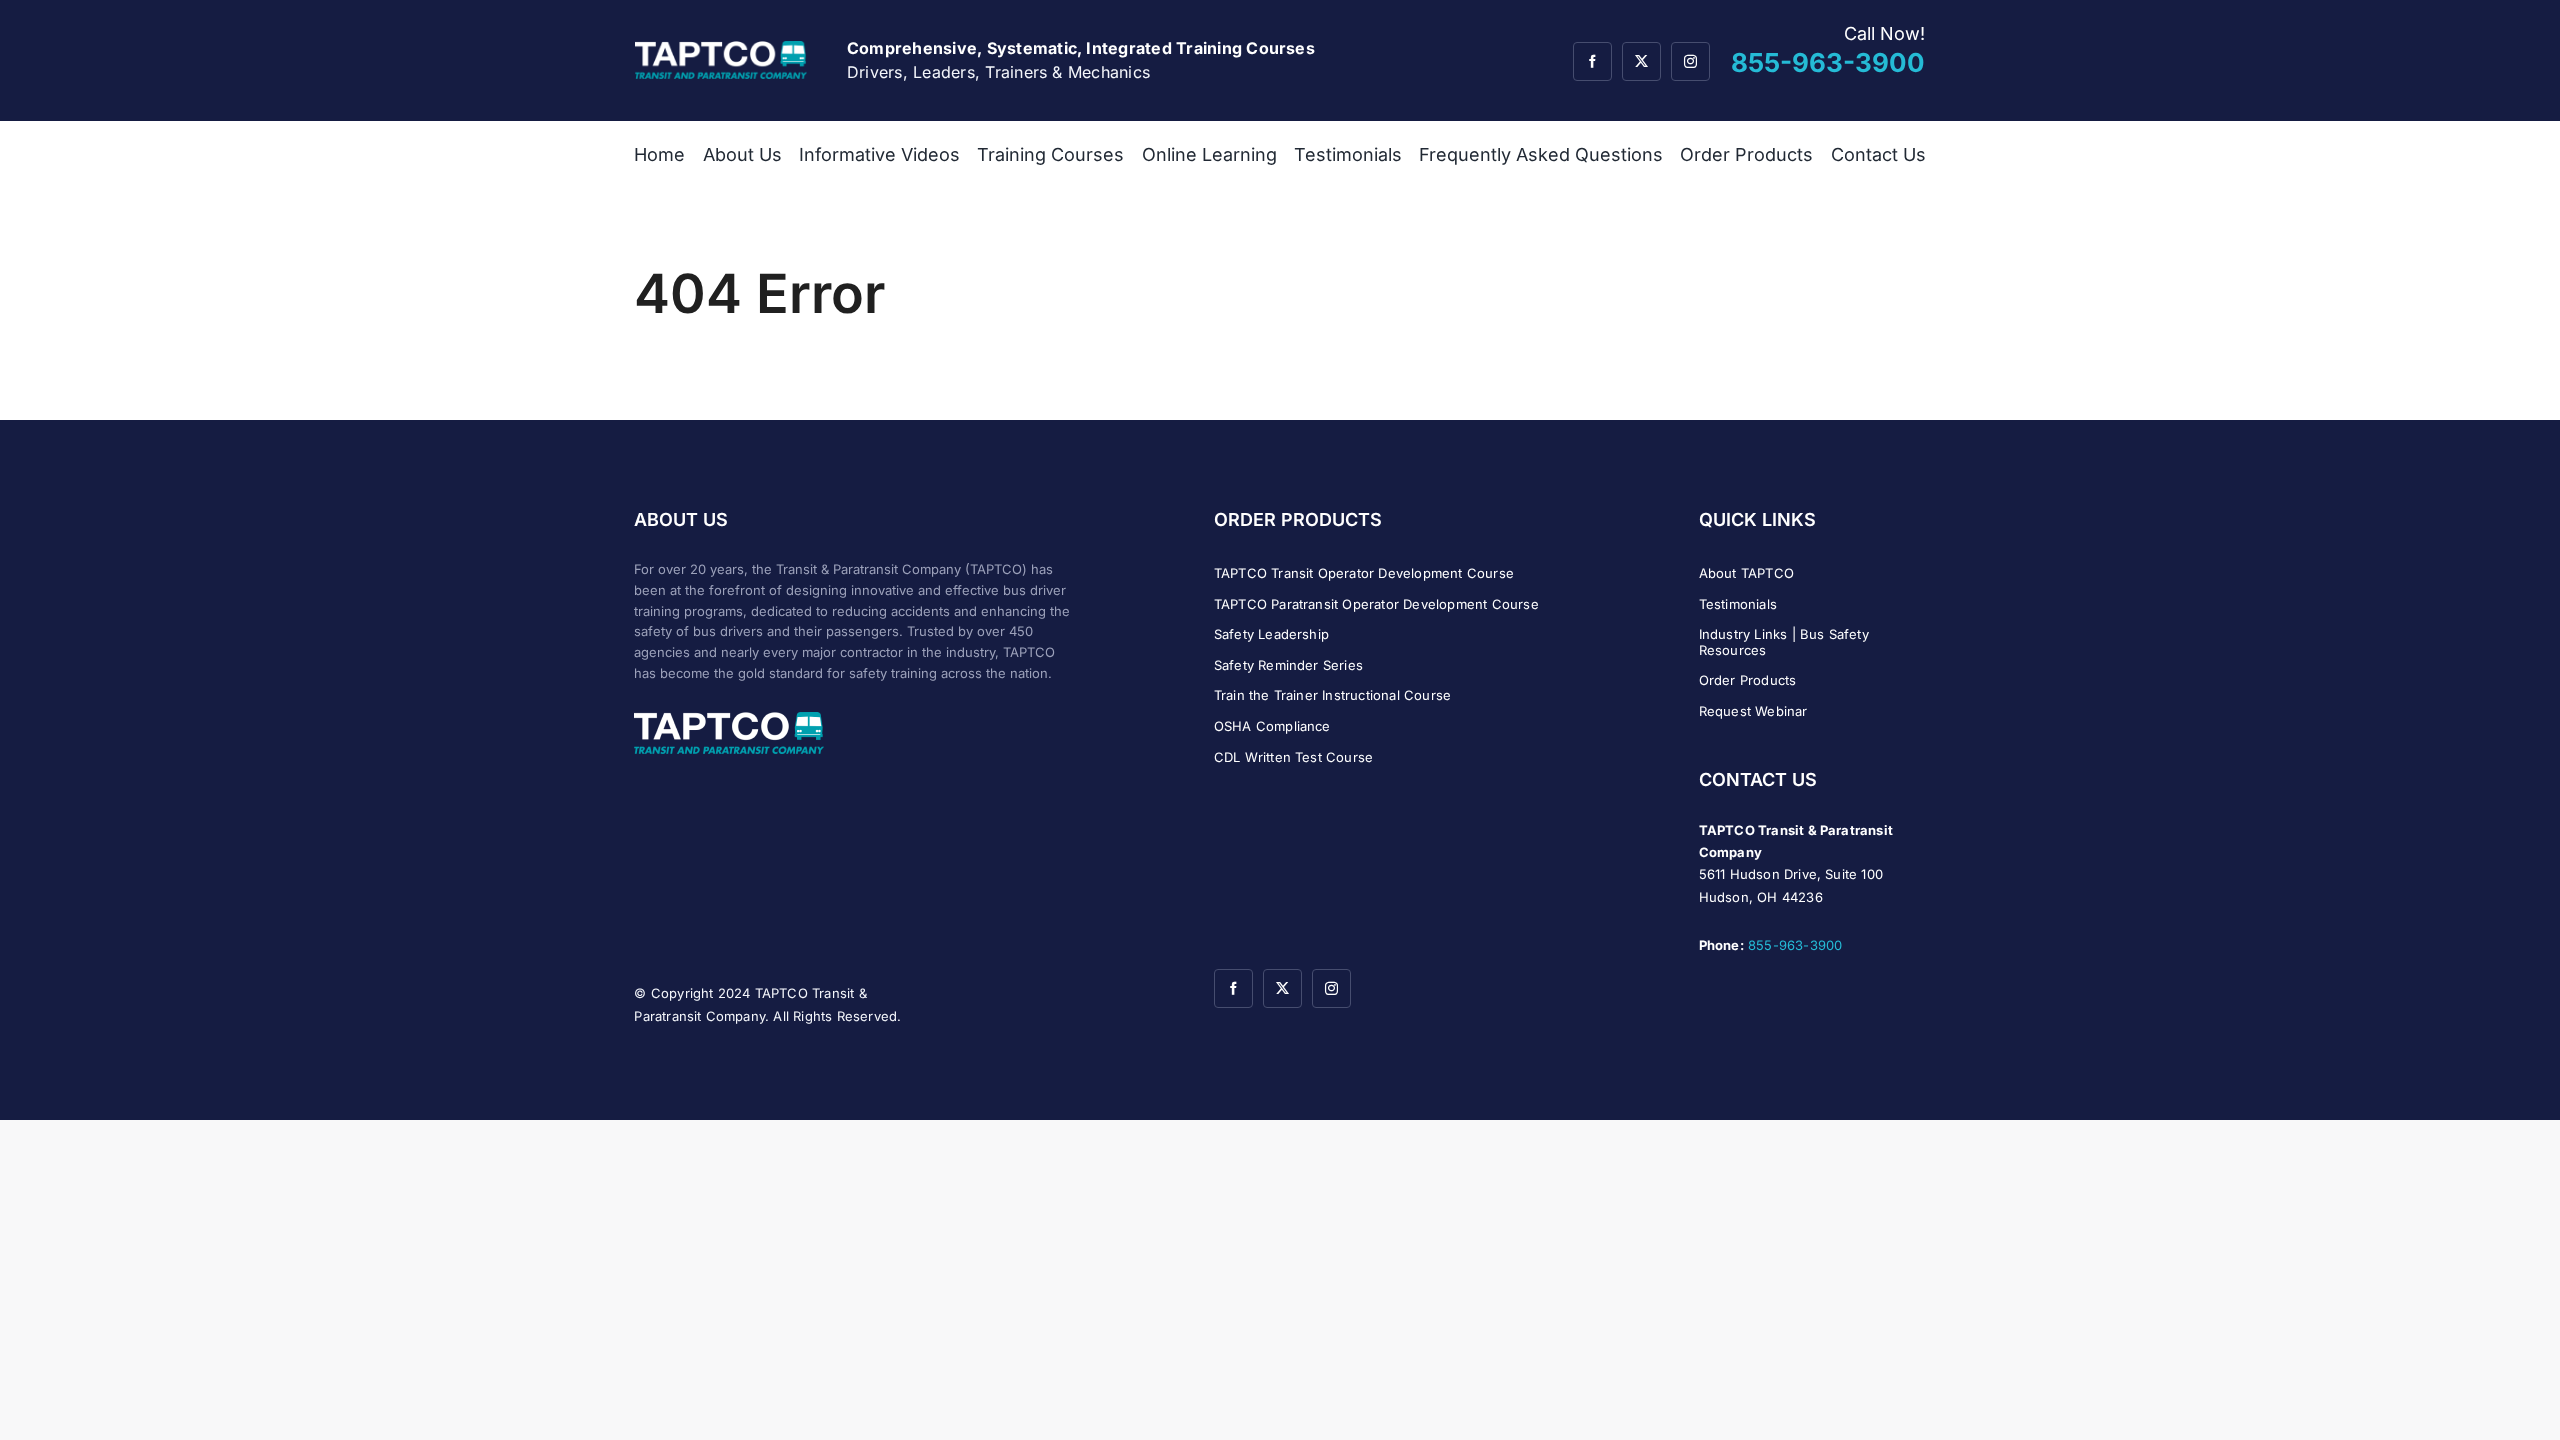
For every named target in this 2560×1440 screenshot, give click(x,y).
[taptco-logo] (721, 49)
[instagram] (1690, 61)
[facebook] (1592, 61)
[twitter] (1641, 61)
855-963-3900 (1795, 945)
